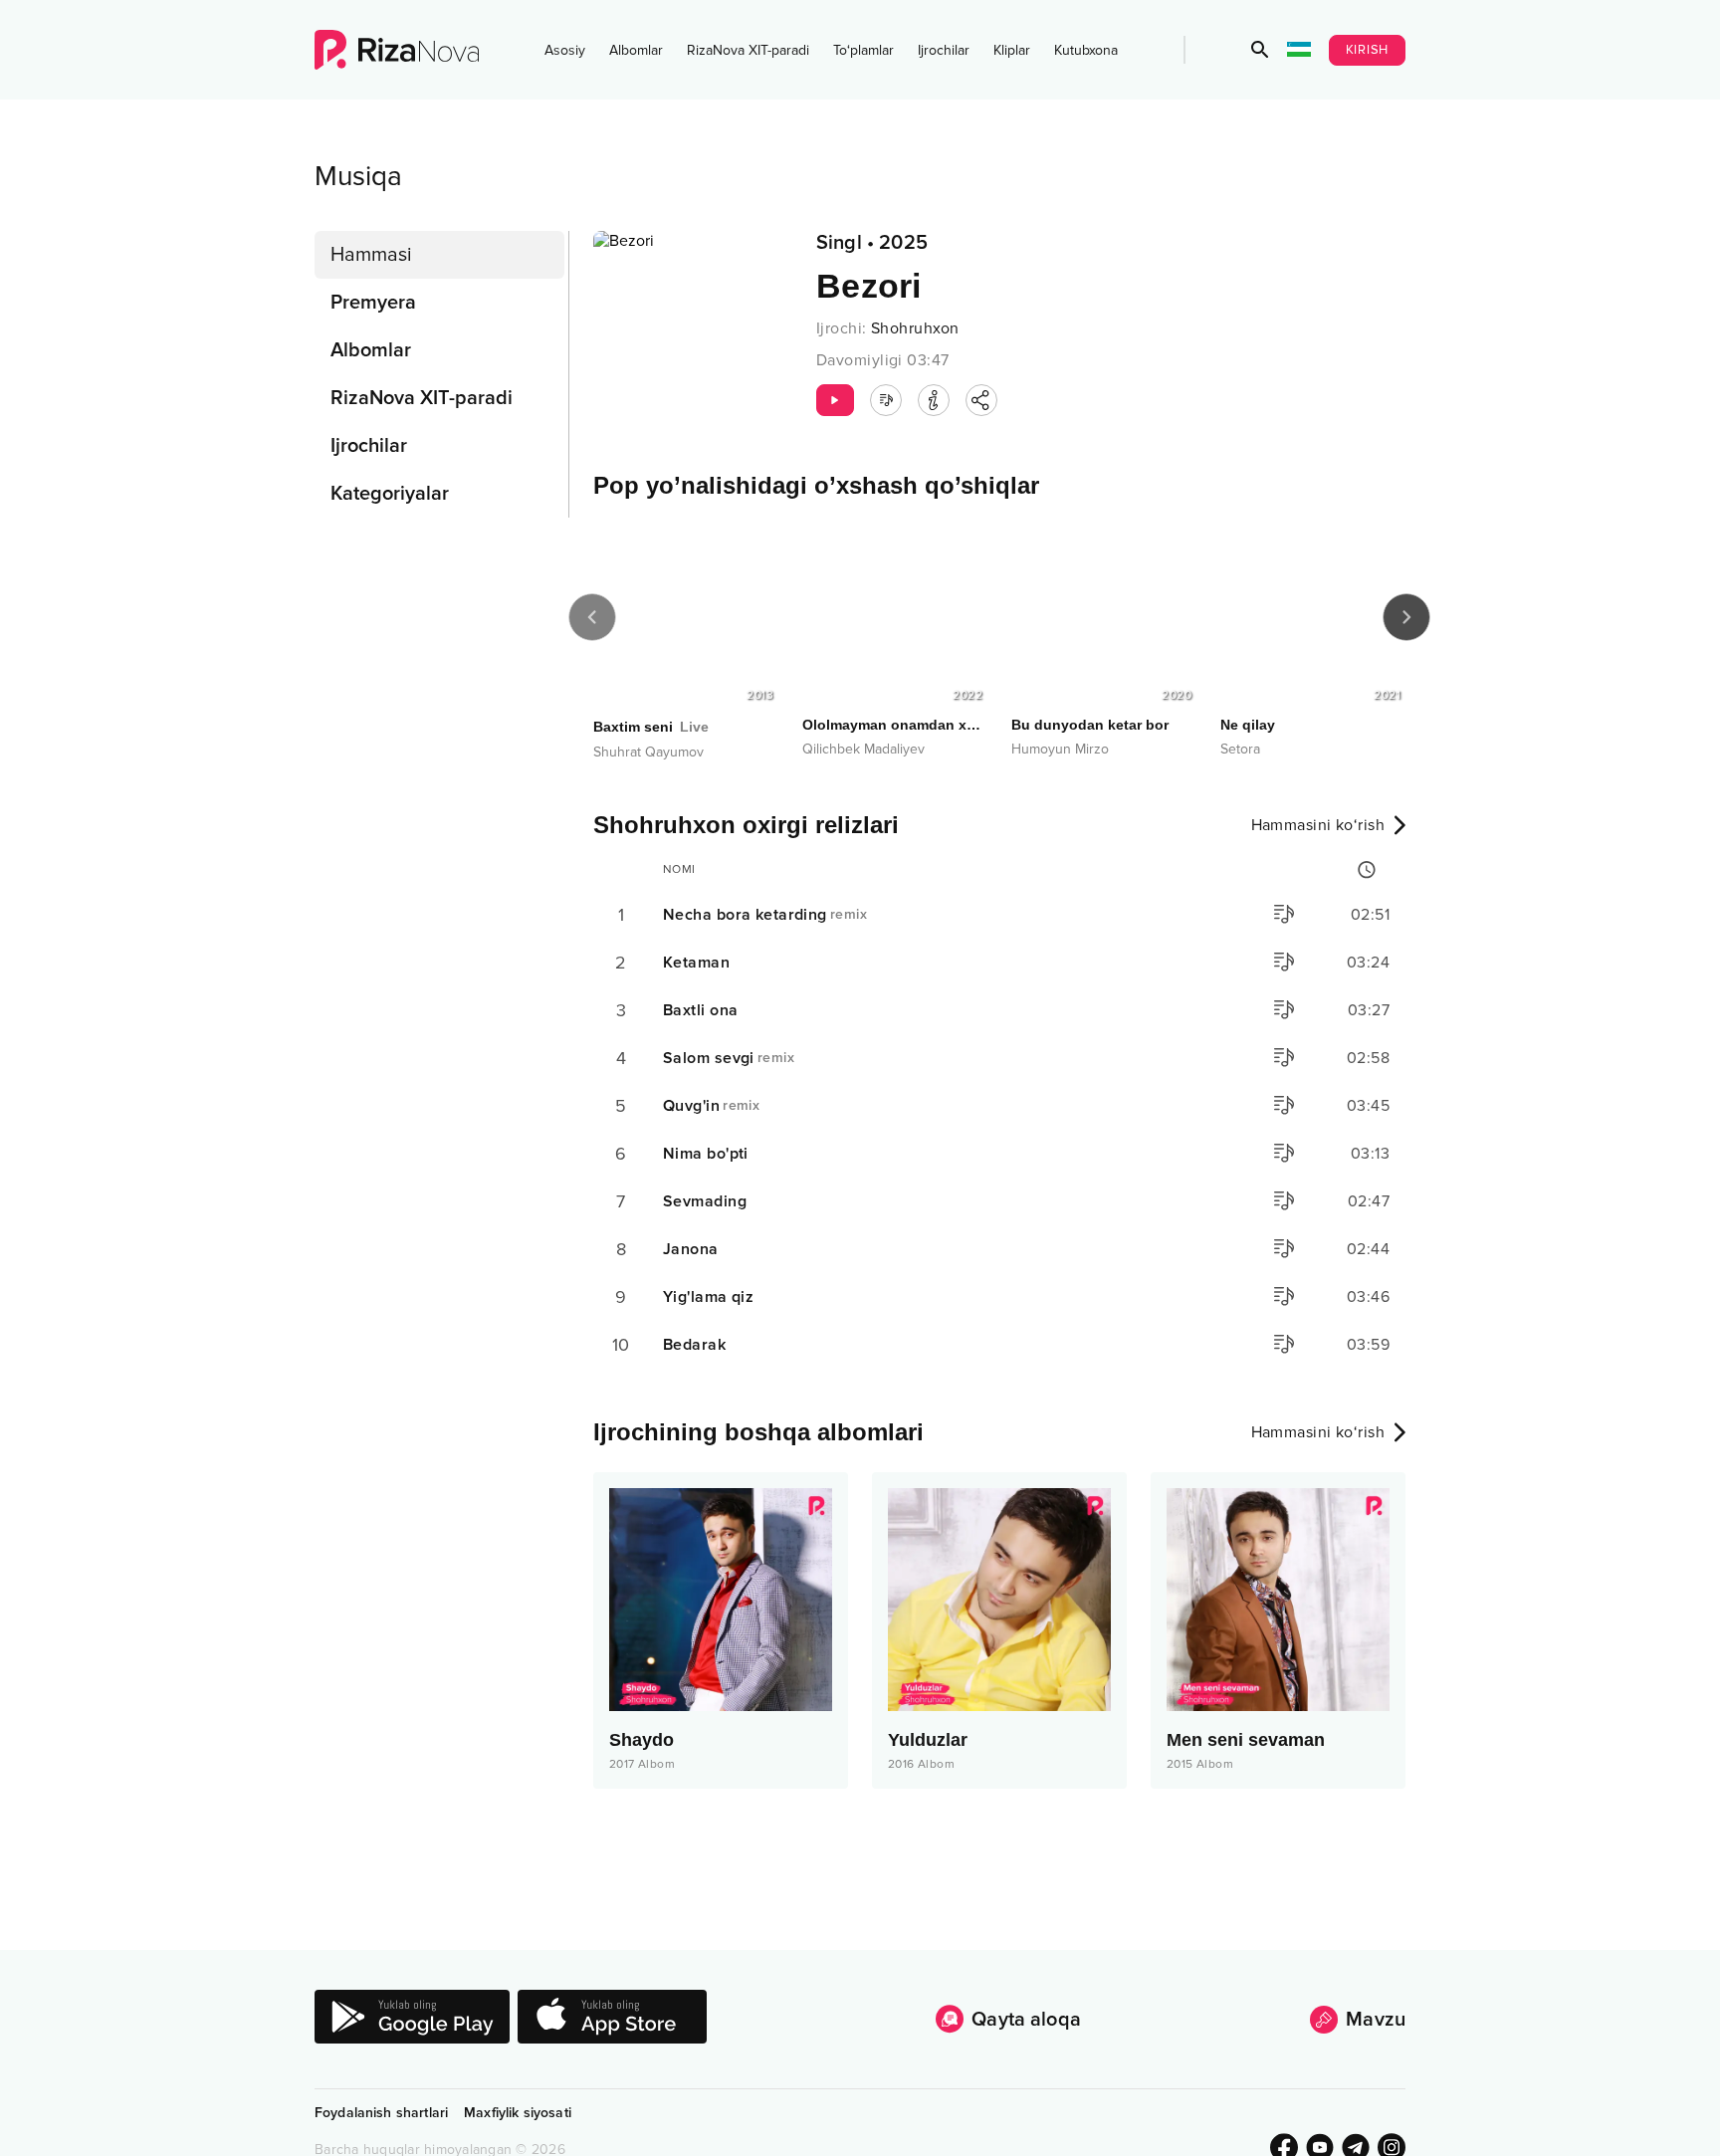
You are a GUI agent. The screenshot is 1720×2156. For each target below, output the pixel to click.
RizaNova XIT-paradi (748, 50)
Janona (691, 1249)
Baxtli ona (700, 1010)
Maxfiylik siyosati (518, 2113)
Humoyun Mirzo (1060, 749)
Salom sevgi (729, 1058)
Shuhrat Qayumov (648, 752)
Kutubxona (1086, 50)
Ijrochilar (944, 50)
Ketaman (696, 963)
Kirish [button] (1368, 50)
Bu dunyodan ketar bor (1090, 725)
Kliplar (1012, 50)
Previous (592, 617)
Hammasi (371, 255)
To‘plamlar (863, 50)
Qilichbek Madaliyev (863, 749)
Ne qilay (1248, 725)
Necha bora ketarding (765, 915)
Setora (1240, 749)
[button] (1260, 50)
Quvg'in (711, 1106)
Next (1406, 617)
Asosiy (565, 50)
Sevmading (705, 1201)
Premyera (373, 303)
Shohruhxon (915, 328)
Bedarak (694, 1345)
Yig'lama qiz (708, 1297)
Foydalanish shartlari (381, 2113)
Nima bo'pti (706, 1154)
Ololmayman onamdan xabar (895, 725)
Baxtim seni (651, 727)
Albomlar (636, 50)
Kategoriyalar (390, 494)
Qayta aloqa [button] (1026, 2020)
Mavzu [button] (1376, 2020)
